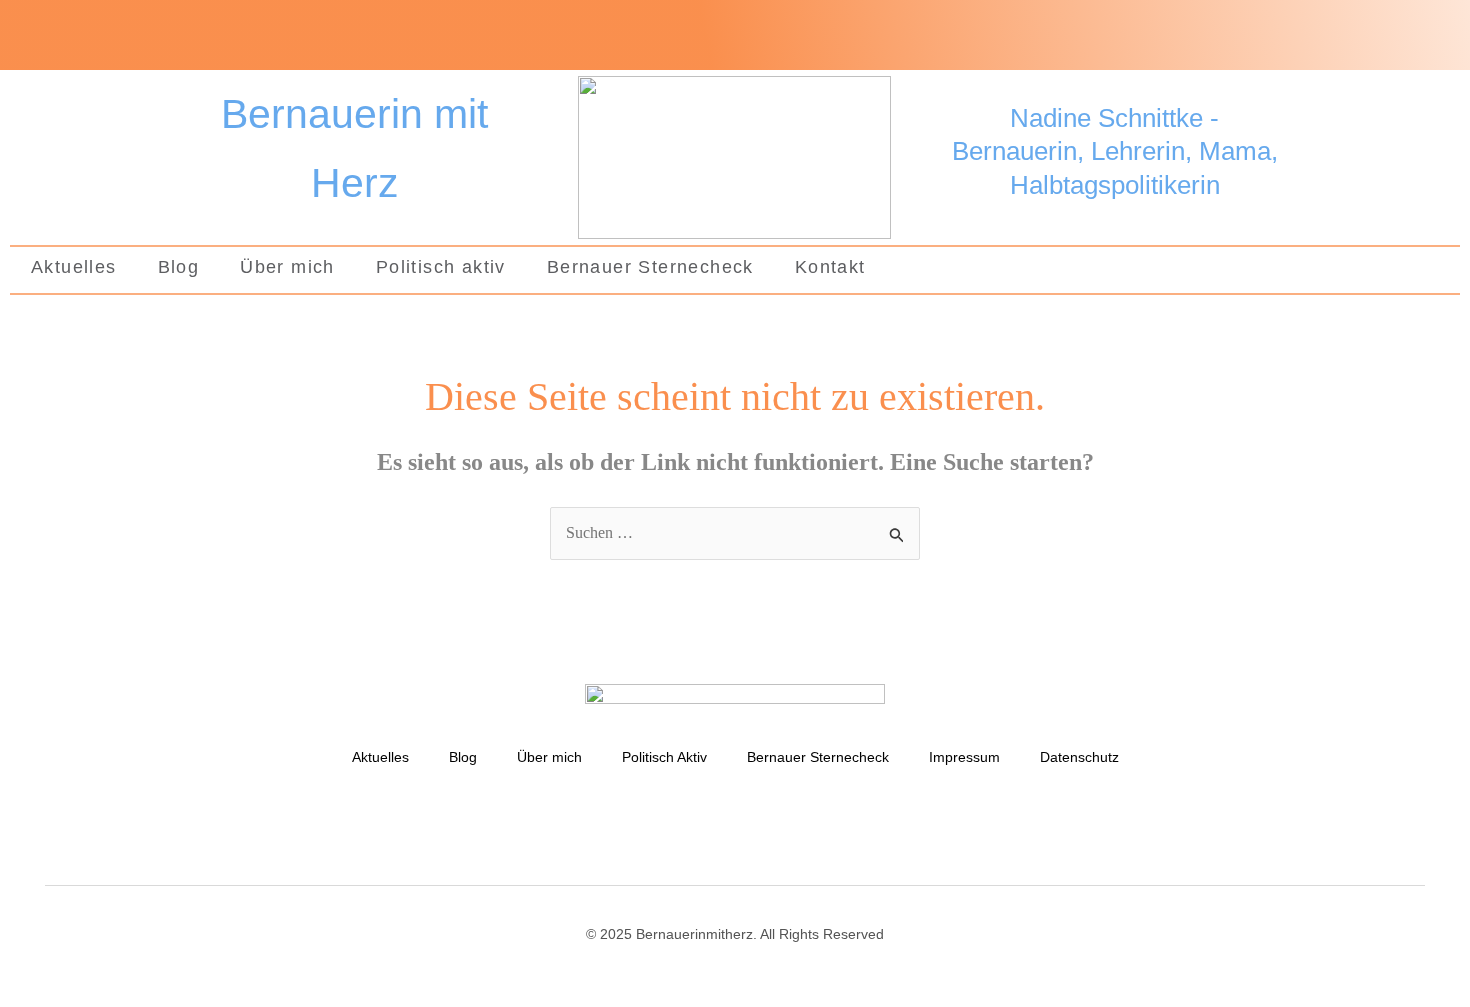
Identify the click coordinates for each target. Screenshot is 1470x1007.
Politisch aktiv (441, 267)
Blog (179, 267)
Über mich (287, 267)
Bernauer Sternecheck (650, 267)
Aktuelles (74, 267)
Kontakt (830, 267)
